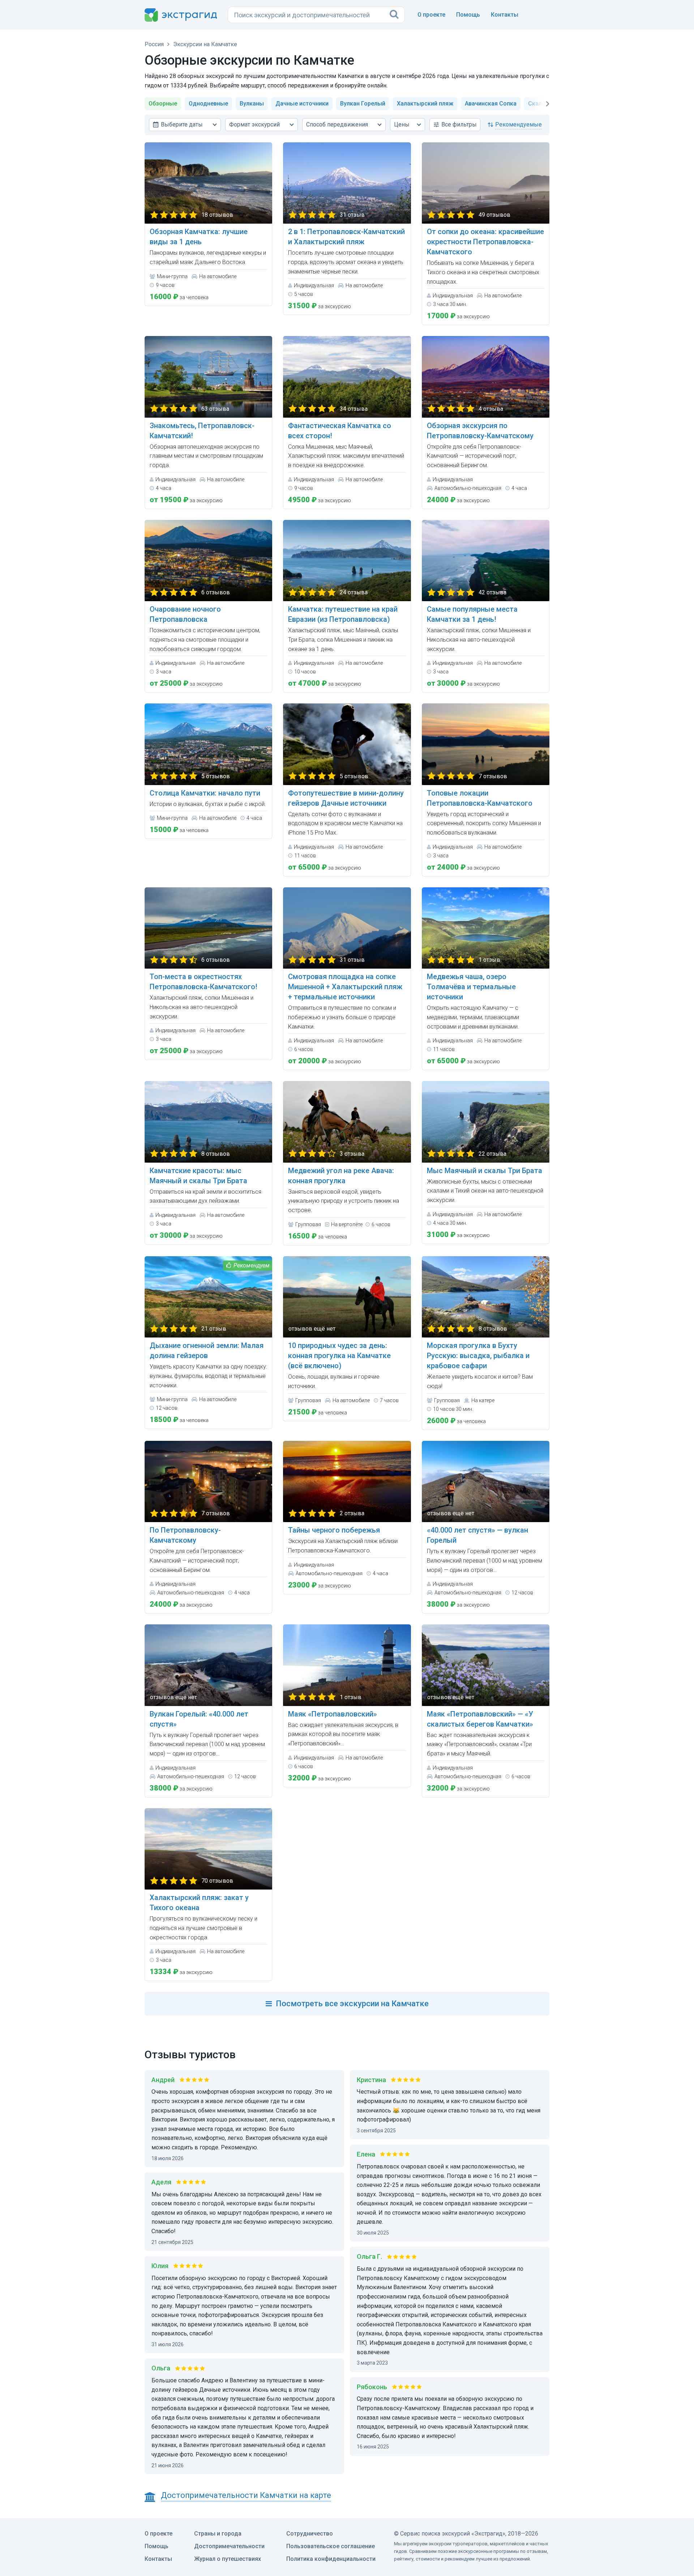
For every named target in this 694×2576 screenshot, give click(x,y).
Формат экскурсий (254, 124)
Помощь (468, 15)
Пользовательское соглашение (331, 2546)
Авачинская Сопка (491, 104)
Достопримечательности (229, 2546)
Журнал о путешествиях (228, 2559)
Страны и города (218, 2534)
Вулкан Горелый (363, 104)
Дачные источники (302, 104)
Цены (402, 124)
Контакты (505, 15)
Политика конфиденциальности (331, 2559)
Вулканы (252, 104)
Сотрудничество (310, 2534)
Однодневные (208, 104)
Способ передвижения (337, 124)
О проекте (431, 15)
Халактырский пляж (425, 104)
